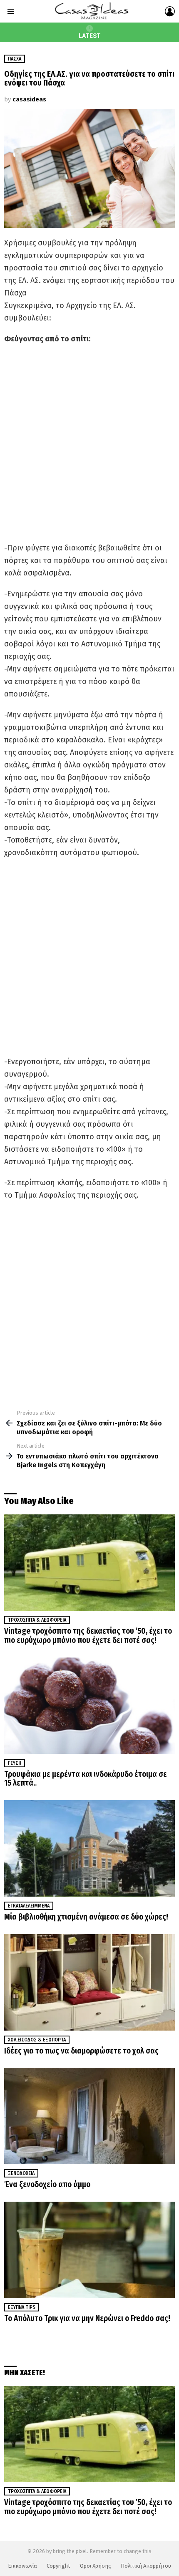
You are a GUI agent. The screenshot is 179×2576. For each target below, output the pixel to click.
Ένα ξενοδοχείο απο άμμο (47, 2184)
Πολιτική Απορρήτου (146, 2566)
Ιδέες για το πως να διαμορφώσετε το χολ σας (81, 2051)
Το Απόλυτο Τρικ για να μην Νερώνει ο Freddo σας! (87, 2318)
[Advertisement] (89, 443)
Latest (90, 36)
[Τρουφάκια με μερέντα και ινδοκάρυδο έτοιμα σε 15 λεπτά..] (89, 1706)
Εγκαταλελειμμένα (29, 1906)
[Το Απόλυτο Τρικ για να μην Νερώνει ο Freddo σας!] (89, 2250)
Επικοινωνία (22, 2566)
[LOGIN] (170, 11)
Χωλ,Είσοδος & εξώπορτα (37, 2040)
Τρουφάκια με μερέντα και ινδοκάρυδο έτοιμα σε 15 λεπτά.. (86, 1779)
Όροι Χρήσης (95, 2566)
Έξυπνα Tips (22, 2307)
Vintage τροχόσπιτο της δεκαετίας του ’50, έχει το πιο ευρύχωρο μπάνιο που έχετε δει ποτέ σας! (88, 1636)
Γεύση (15, 1763)
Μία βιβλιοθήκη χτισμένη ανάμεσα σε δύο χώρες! (86, 1917)
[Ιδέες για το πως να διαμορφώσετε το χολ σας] (89, 1982)
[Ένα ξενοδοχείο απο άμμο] (89, 2116)
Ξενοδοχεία (21, 2173)
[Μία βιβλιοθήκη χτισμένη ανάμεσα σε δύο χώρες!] (89, 1848)
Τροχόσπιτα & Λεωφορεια (37, 1620)
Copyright (58, 2566)
